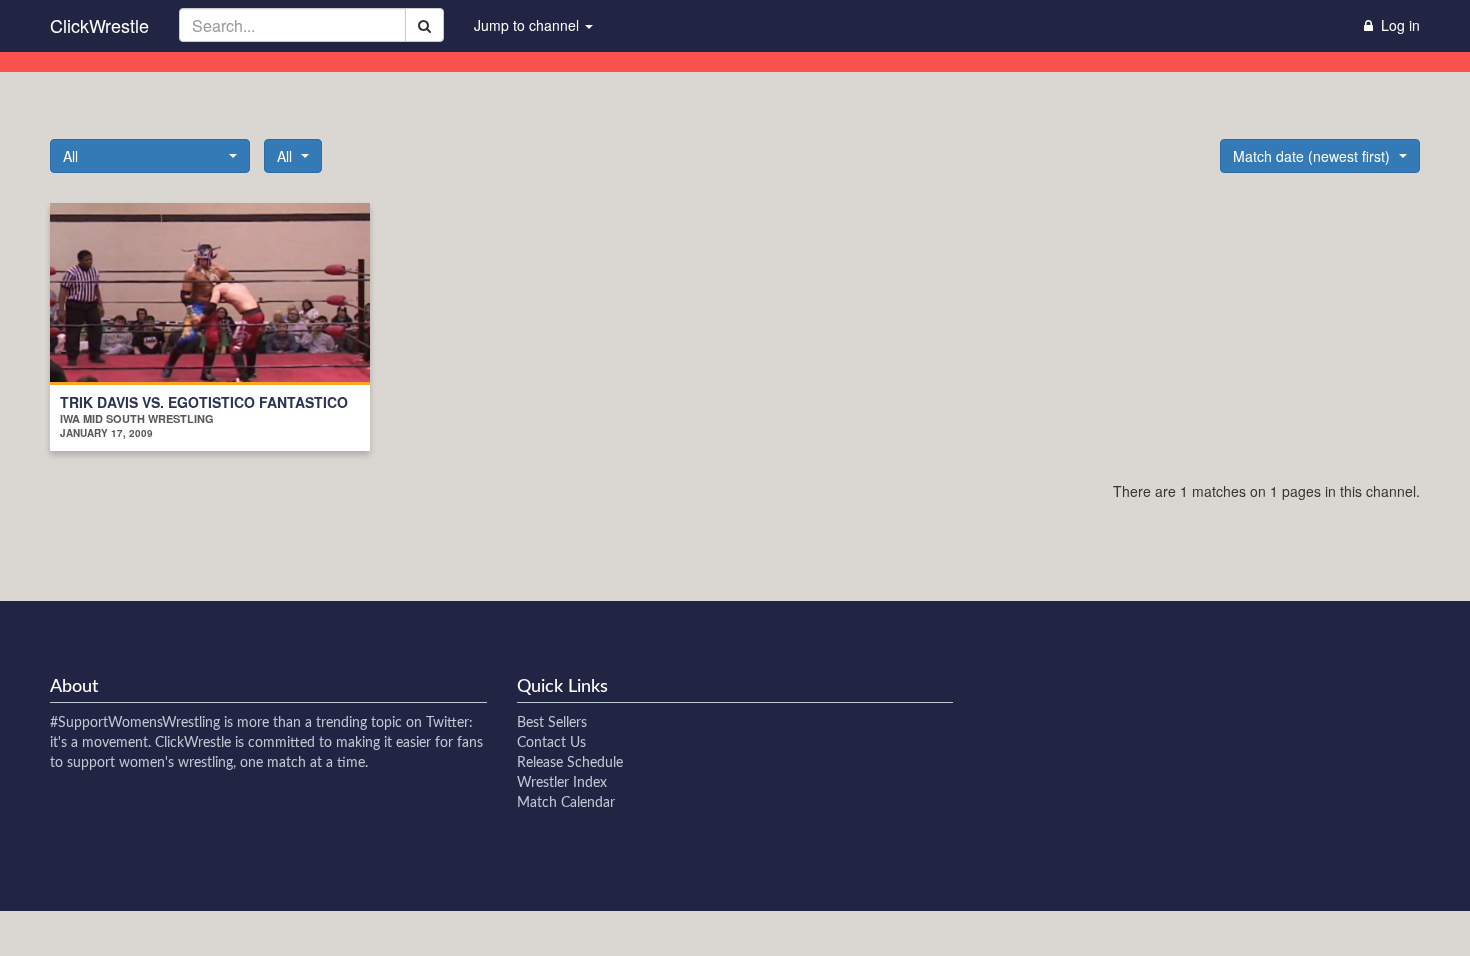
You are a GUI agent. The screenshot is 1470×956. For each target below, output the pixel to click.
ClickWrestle (99, 25)
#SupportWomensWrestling (135, 723)
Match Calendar (566, 803)
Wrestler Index (562, 783)
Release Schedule (570, 763)
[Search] (424, 25)
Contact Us (551, 743)
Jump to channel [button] (528, 25)
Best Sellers (552, 723)
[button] (150, 156)
